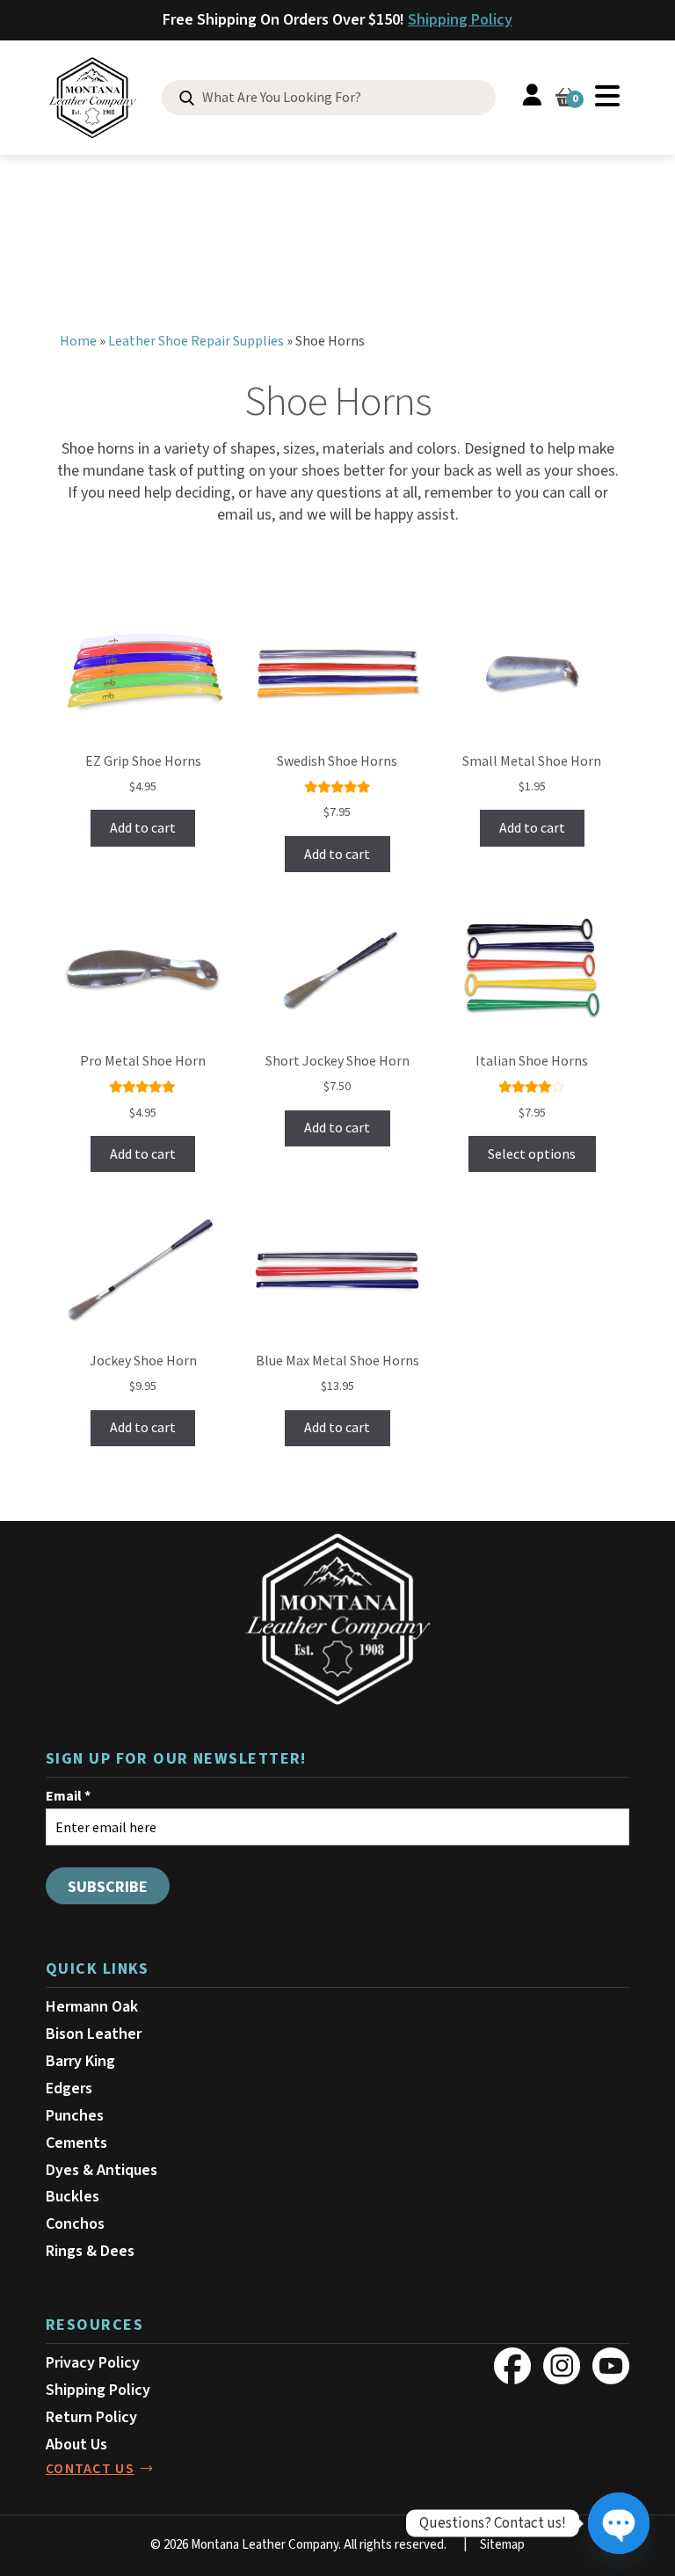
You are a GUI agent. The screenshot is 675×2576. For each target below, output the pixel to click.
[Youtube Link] (611, 2366)
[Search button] (187, 99)
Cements (76, 2143)
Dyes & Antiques (102, 2170)
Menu (607, 96)
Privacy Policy (93, 2363)
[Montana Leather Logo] (337, 1619)
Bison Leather (94, 2034)
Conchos (75, 2224)
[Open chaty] (619, 2523)
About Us (76, 2445)
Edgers (69, 2088)
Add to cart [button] (143, 828)
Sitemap (502, 2545)
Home (78, 341)
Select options (532, 1154)
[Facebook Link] (512, 2366)
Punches (75, 2116)
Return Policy (91, 2417)
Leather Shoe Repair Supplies (196, 341)
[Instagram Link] (562, 2366)
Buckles (73, 2197)
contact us (90, 2469)
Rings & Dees (90, 2251)
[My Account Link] (532, 98)
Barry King (80, 2061)
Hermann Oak (92, 2007)
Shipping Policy (460, 20)
